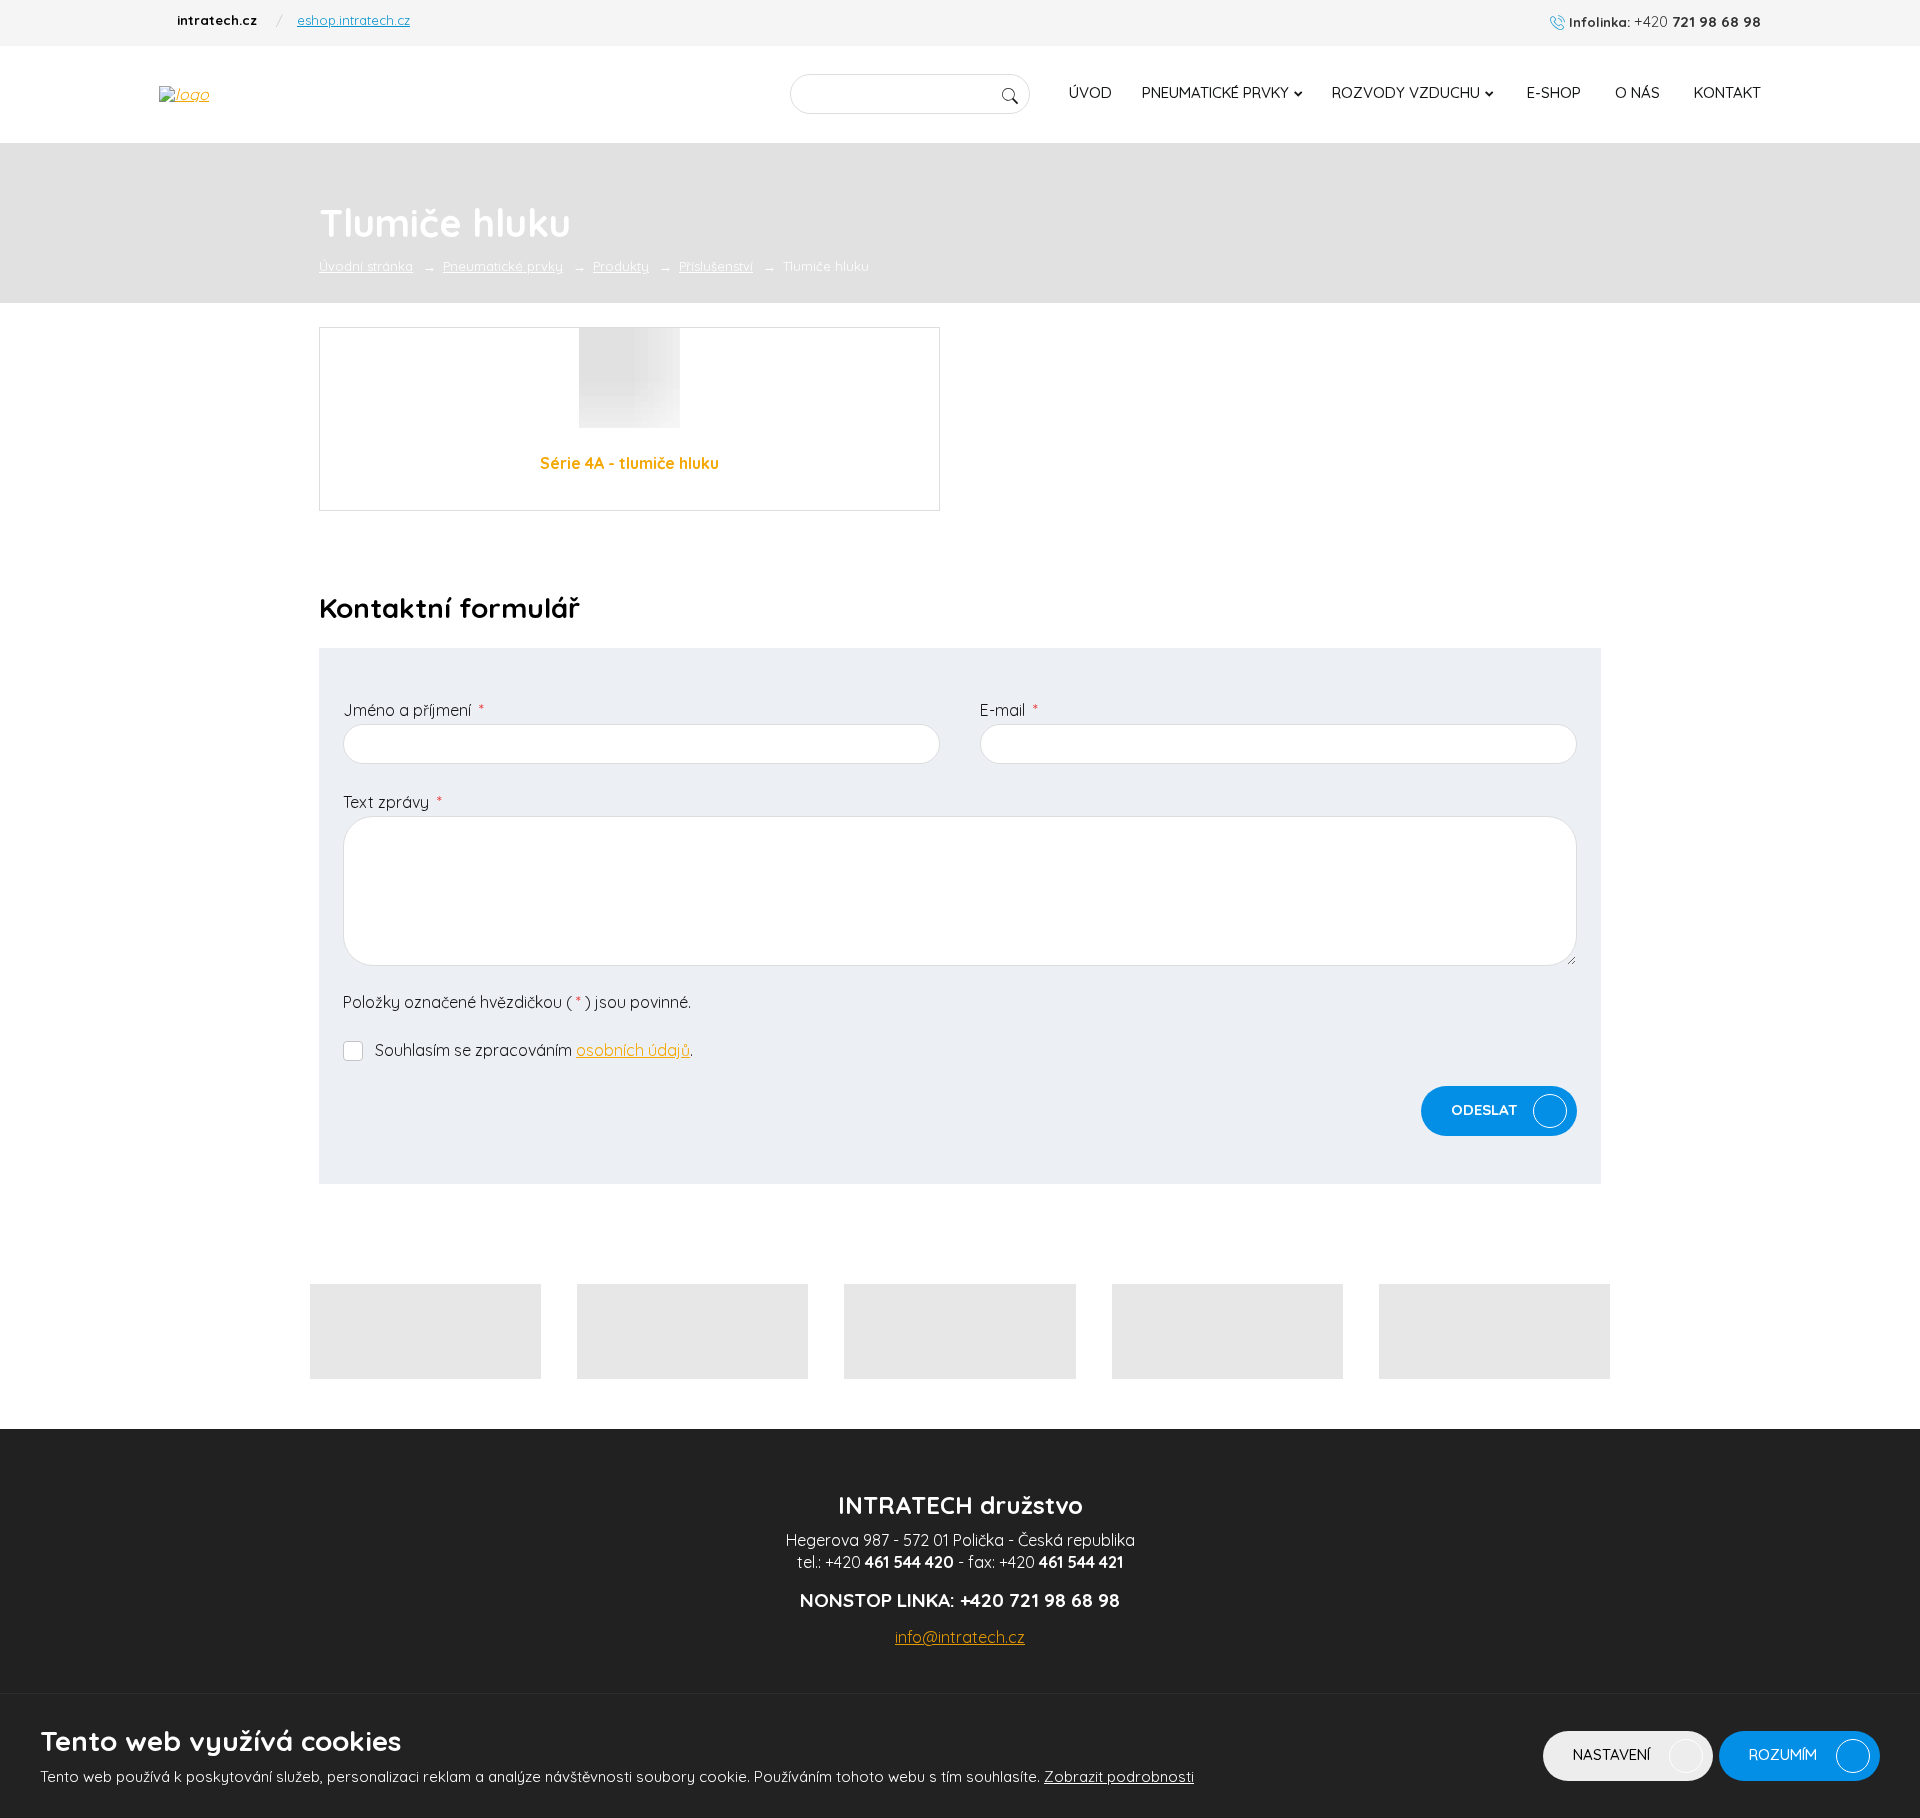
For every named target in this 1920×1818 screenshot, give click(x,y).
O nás (1637, 92)
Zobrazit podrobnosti (1119, 1776)
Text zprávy (392, 802)
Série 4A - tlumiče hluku (629, 463)
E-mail (1009, 710)
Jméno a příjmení (413, 710)
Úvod (1090, 92)
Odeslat (1484, 1109)
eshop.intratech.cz (353, 20)
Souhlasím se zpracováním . (534, 1050)
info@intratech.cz (960, 1637)
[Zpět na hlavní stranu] (295, 94)
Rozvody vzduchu (1406, 92)
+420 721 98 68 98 (1040, 1600)
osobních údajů (633, 1050)
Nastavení (1613, 1754)
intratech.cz (217, 20)
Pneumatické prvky (1215, 92)
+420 (889, 1562)
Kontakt (1727, 92)
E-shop (1554, 92)
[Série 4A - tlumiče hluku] (629, 378)
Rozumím (1785, 1754)
